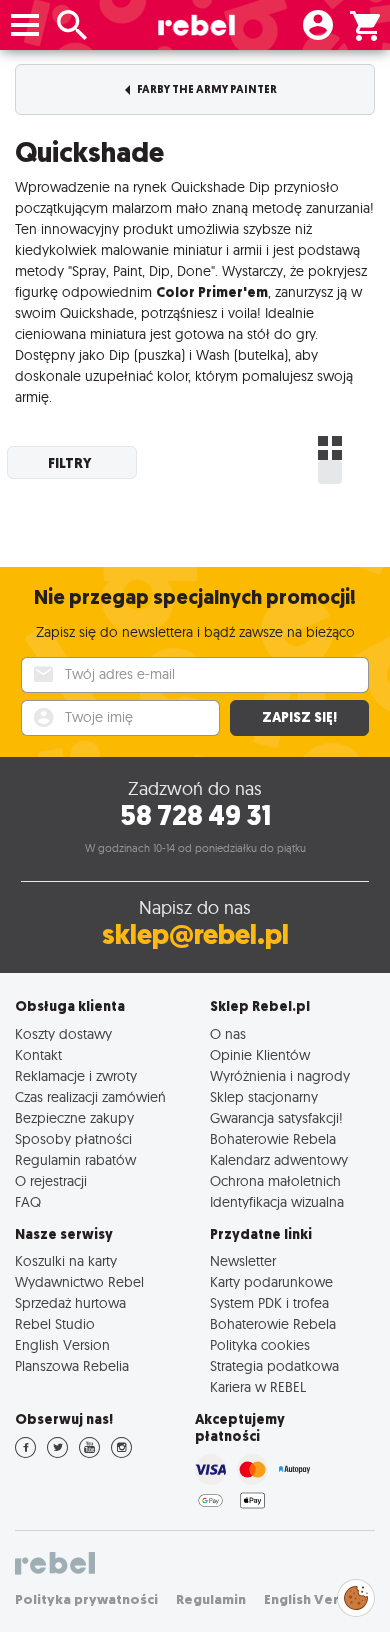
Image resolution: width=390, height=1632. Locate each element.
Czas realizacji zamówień (90, 1096)
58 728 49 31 (195, 815)
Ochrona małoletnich (275, 1180)
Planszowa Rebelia (72, 1365)
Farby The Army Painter (206, 89)
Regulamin (211, 1599)
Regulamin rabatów (75, 1159)
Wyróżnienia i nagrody (280, 1075)
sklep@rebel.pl (195, 934)
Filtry (70, 463)
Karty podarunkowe (271, 1281)
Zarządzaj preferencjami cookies (356, 1594)
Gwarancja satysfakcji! (276, 1117)
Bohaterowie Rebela (273, 1138)
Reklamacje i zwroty (76, 1075)
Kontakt (38, 1054)
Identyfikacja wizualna (277, 1201)
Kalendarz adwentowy (279, 1159)
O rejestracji (51, 1180)
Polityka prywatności (86, 1599)
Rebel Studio (55, 1323)
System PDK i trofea (269, 1302)
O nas (228, 1033)
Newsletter (243, 1260)
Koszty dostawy (63, 1033)
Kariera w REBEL (258, 1386)
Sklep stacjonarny (264, 1096)
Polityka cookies (260, 1344)
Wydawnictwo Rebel (79, 1281)
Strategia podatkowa (274, 1365)
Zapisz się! (299, 717)
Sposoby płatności (73, 1138)
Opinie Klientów (260, 1054)
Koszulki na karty (66, 1260)
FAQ (28, 1201)
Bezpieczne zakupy (74, 1117)
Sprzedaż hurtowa (70, 1302)
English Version (62, 1344)
